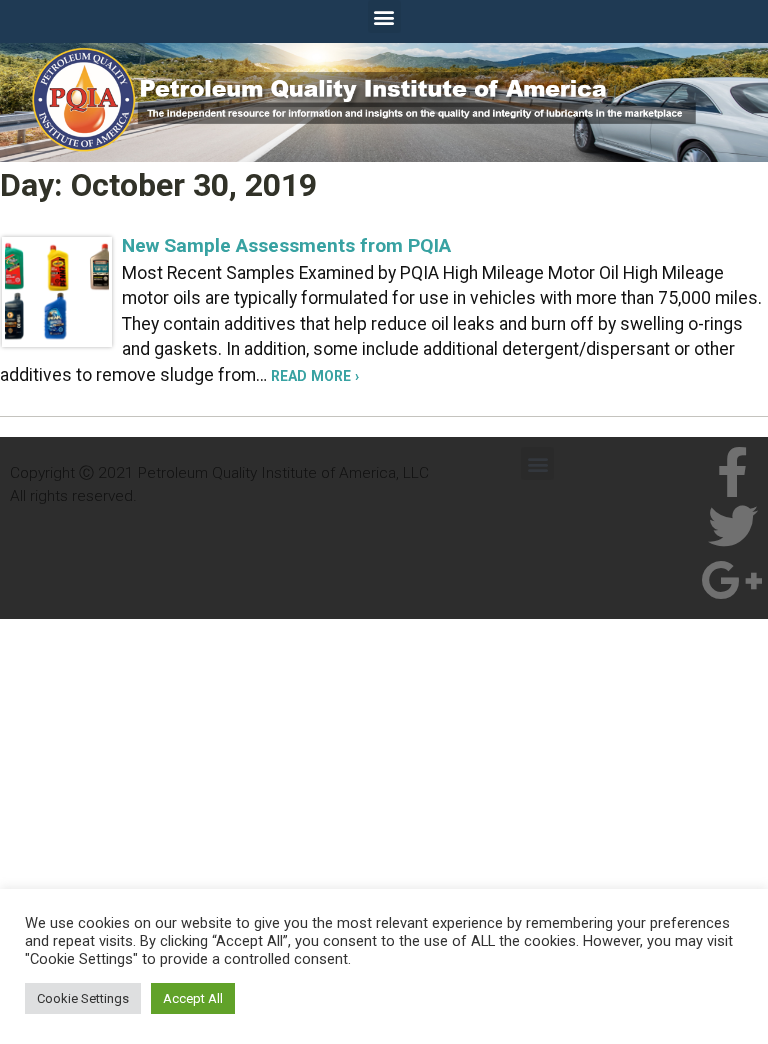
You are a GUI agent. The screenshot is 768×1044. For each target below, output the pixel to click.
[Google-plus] (733, 580)
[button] (384, 16)
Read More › (315, 376)
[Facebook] (733, 472)
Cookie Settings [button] (83, 998)
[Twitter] (733, 526)
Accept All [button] (193, 998)
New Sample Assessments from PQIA (286, 245)
